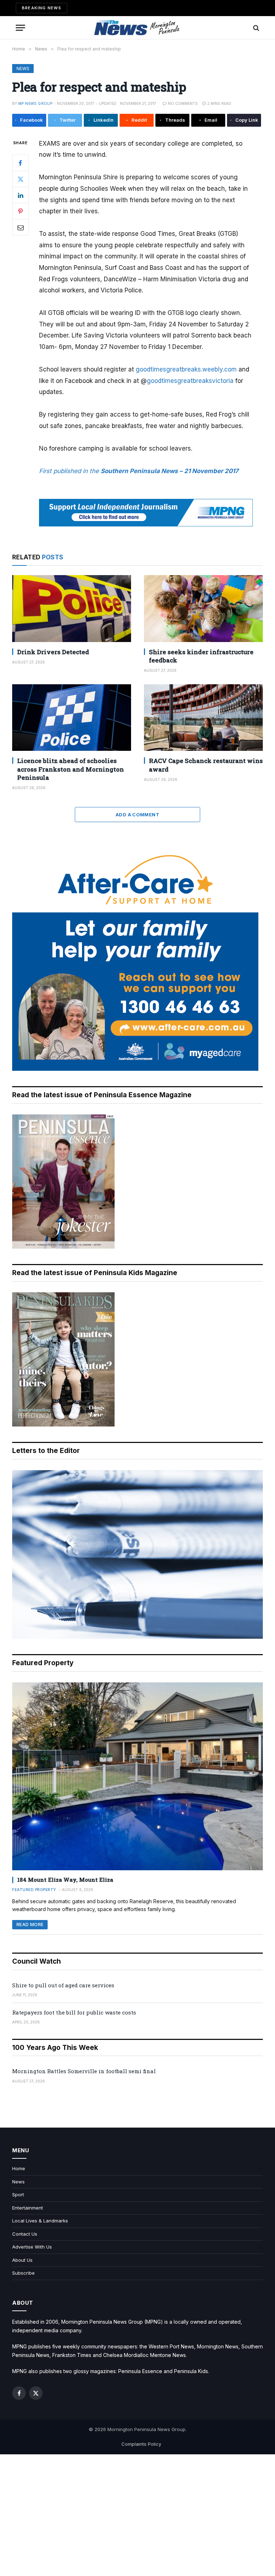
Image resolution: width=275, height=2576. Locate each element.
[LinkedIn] (20, 195)
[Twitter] (20, 179)
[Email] (20, 227)
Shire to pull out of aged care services (63, 1985)
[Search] (255, 28)
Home (19, 2168)
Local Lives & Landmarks (40, 2221)
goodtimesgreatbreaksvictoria (190, 381)
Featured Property (34, 1890)
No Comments (183, 103)
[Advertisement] (137, 2515)
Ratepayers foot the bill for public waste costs (74, 2012)
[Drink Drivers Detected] (72, 609)
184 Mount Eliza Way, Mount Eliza (65, 1880)
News (23, 69)
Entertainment (28, 2208)
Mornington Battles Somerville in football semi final (84, 2071)
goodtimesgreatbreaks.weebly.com (186, 369)
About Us (22, 2260)
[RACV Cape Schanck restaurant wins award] (203, 718)
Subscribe (23, 2273)
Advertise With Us (32, 2247)
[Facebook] (20, 163)
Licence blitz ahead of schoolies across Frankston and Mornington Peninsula (71, 769)
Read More (30, 1924)
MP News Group (35, 103)
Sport (18, 2195)
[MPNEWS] (137, 28)
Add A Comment (137, 815)
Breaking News (42, 8)
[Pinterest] (20, 211)
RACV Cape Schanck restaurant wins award (206, 765)
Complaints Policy (141, 2444)
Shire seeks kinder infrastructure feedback (201, 656)
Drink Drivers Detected (53, 652)
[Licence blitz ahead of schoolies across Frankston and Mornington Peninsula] (72, 718)
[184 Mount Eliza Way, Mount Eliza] (137, 1776)
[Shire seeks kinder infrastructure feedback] (203, 609)
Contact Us (25, 2234)
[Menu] (20, 28)
